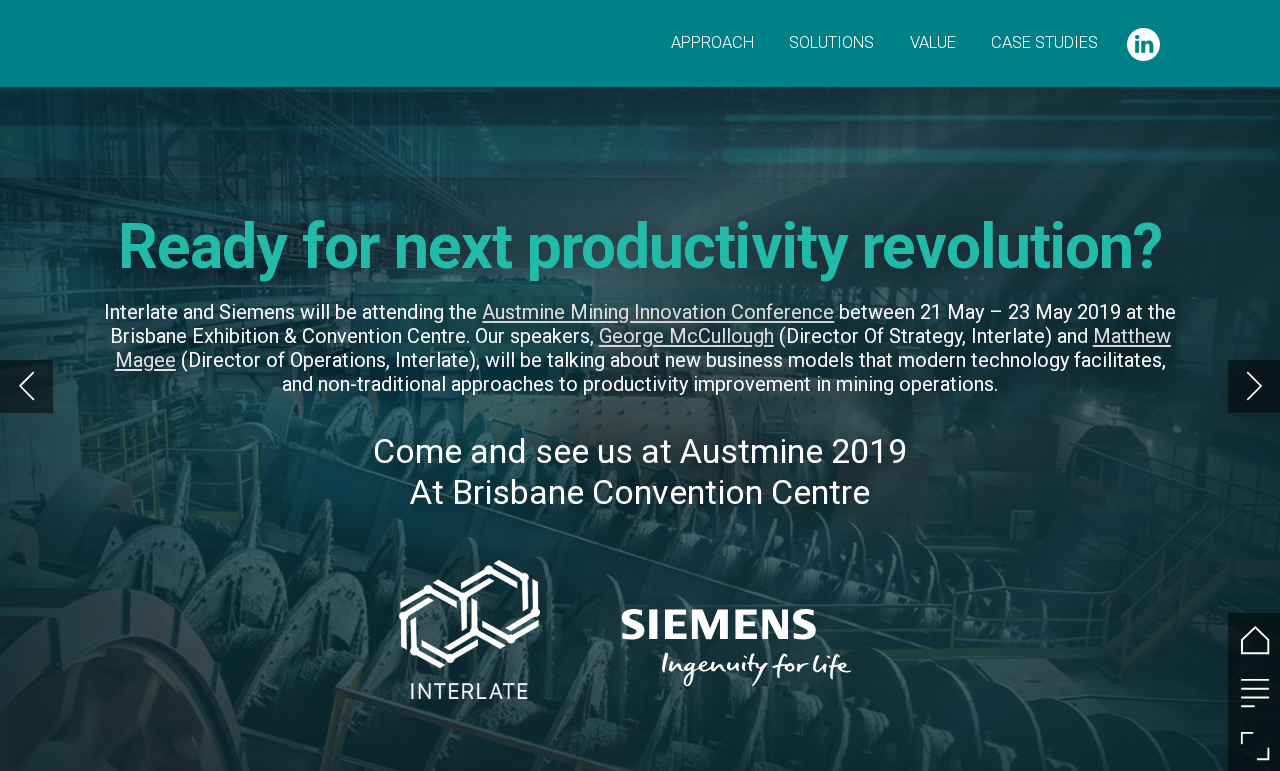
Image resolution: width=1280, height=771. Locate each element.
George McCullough (686, 336)
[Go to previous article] (26, 386)
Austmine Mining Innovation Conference (658, 312)
